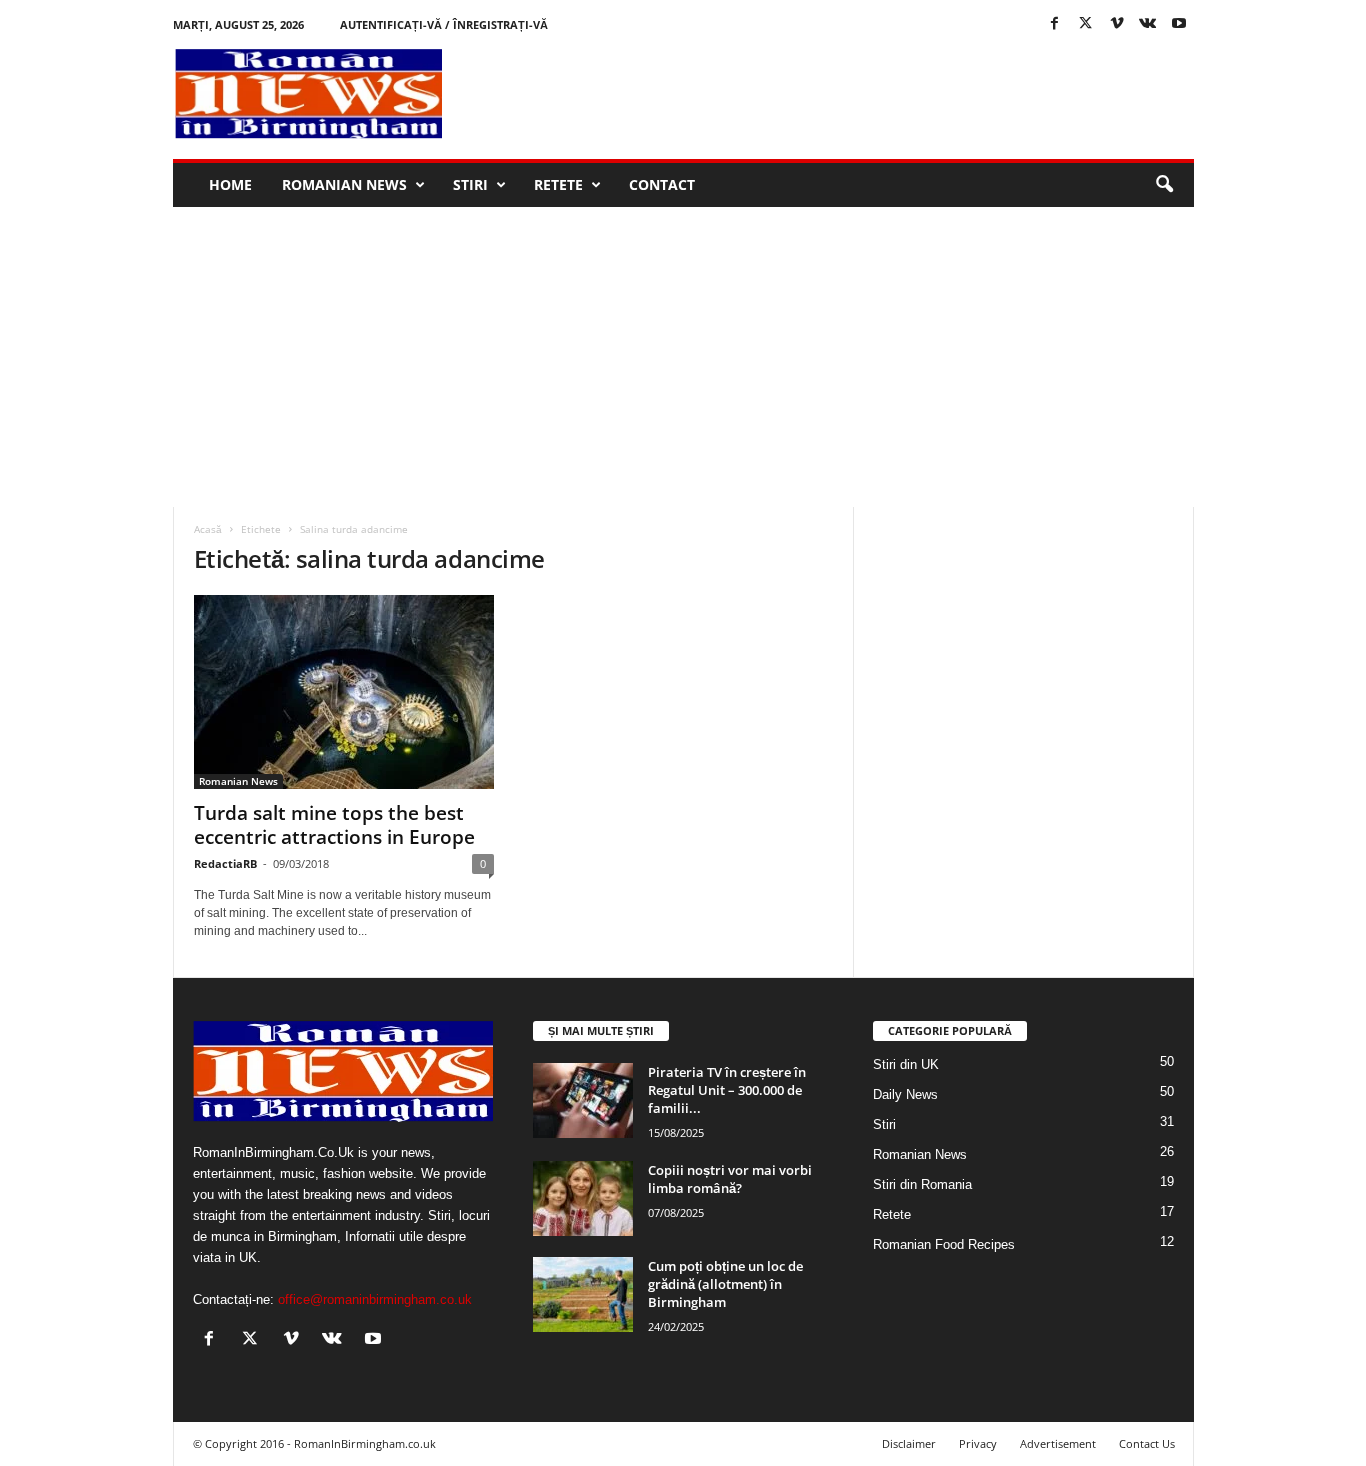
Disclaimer (909, 1443)
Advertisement (1058, 1443)
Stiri (470, 184)
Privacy (978, 1443)
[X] (1086, 24)
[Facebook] (1055, 24)
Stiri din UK (906, 1064)
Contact (662, 184)
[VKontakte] (1148, 24)
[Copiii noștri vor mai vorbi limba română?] (583, 1198)
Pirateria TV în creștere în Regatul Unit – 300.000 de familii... (727, 1090)
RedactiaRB (225, 863)
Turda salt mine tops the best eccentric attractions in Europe (334, 825)
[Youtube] (1179, 24)
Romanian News (344, 184)
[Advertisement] (830, 94)
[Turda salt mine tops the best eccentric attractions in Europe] (344, 692)
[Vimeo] (1117, 24)
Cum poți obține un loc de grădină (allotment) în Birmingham (725, 1284)
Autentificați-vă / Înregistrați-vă (444, 24)
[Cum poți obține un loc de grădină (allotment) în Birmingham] (583, 1294)
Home (230, 184)
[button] (1164, 185)
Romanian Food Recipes (944, 1244)
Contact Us (1147, 1443)
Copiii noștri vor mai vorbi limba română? (730, 1179)
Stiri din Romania (922, 1184)
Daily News (905, 1094)
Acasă (208, 529)
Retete (558, 184)
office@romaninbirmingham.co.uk (375, 1299)
